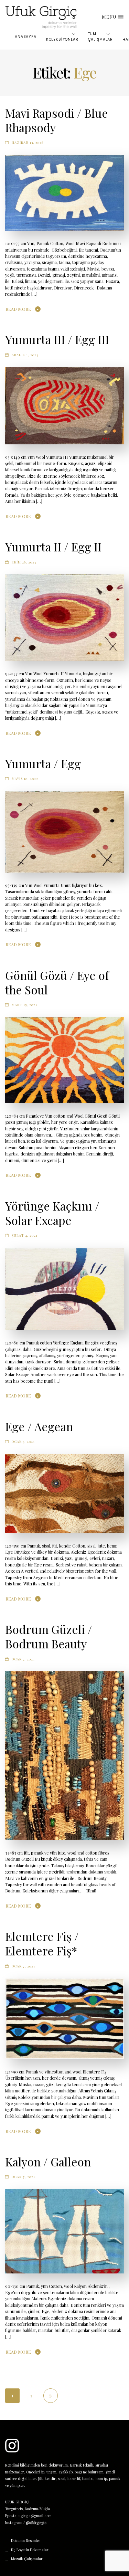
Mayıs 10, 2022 (25, 778)
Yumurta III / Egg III (57, 339)
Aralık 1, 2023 (25, 355)
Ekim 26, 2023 (24, 562)
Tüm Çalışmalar (100, 37)
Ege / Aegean (39, 1426)
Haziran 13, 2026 (28, 142)
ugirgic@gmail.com (35, 2516)
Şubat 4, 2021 (25, 1235)
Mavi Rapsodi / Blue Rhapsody (57, 120)
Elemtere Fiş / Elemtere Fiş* (42, 1943)
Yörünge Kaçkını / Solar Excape (52, 1213)
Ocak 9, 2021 (23, 1441)
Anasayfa (26, 37)
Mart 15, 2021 (24, 1005)
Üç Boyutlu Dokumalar (30, 2550)
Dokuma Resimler (26, 2541)
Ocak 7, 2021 (23, 1966)
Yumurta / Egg (43, 763)
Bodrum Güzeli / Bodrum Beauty (49, 1636)
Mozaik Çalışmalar (27, 2559)
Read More (18, 309)
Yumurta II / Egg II (53, 547)
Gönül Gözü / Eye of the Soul (57, 982)
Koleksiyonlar (62, 39)
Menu (110, 17)
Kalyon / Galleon (48, 2162)
